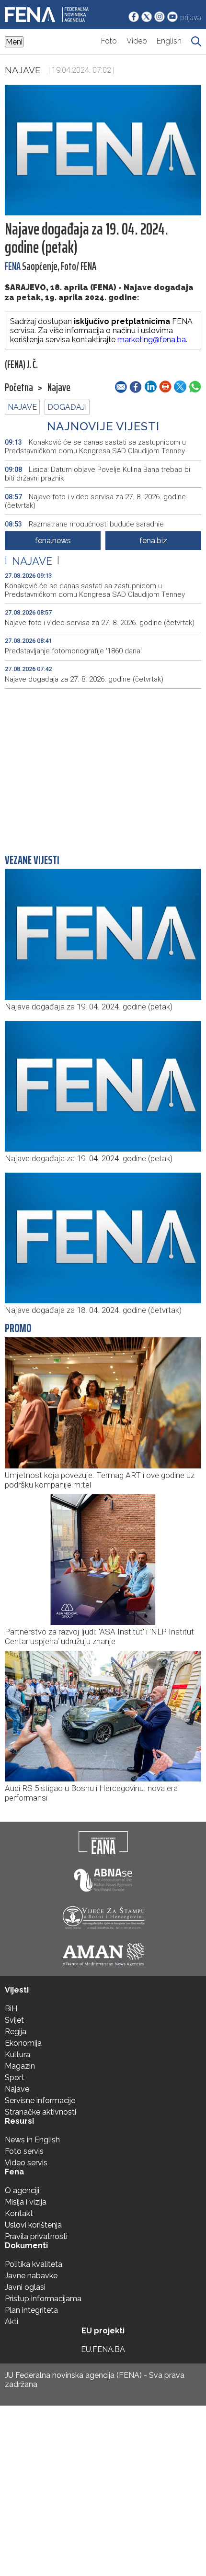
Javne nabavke (31, 2276)
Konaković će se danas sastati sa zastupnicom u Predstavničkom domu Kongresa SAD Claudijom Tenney (95, 447)
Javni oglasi (25, 2287)
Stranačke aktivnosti (40, 2112)
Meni (14, 42)
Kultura (17, 2055)
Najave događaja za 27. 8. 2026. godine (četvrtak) (84, 679)
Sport (15, 2078)
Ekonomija (23, 2043)
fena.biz (153, 541)
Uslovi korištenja (33, 2225)
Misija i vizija (26, 2202)
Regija (16, 2032)
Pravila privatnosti (36, 2236)
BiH (11, 2009)
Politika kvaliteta (34, 2264)
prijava (191, 17)
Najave (23, 70)
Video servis (26, 2163)
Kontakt (19, 2213)
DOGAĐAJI (67, 407)
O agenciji (22, 2190)
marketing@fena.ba (152, 340)
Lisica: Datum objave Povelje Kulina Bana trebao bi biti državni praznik (97, 474)
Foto (109, 41)
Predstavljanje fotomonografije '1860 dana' (73, 651)
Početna (19, 388)
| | (32, 561)
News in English (32, 2140)
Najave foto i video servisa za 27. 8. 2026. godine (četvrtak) (95, 501)
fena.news (53, 541)
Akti (11, 2322)
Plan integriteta (31, 2310)
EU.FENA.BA (103, 2349)
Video (137, 41)
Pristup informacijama (43, 2299)
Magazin (20, 2066)
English (169, 41)
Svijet (14, 2020)
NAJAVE (22, 407)
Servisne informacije (40, 2100)
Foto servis (24, 2151)
